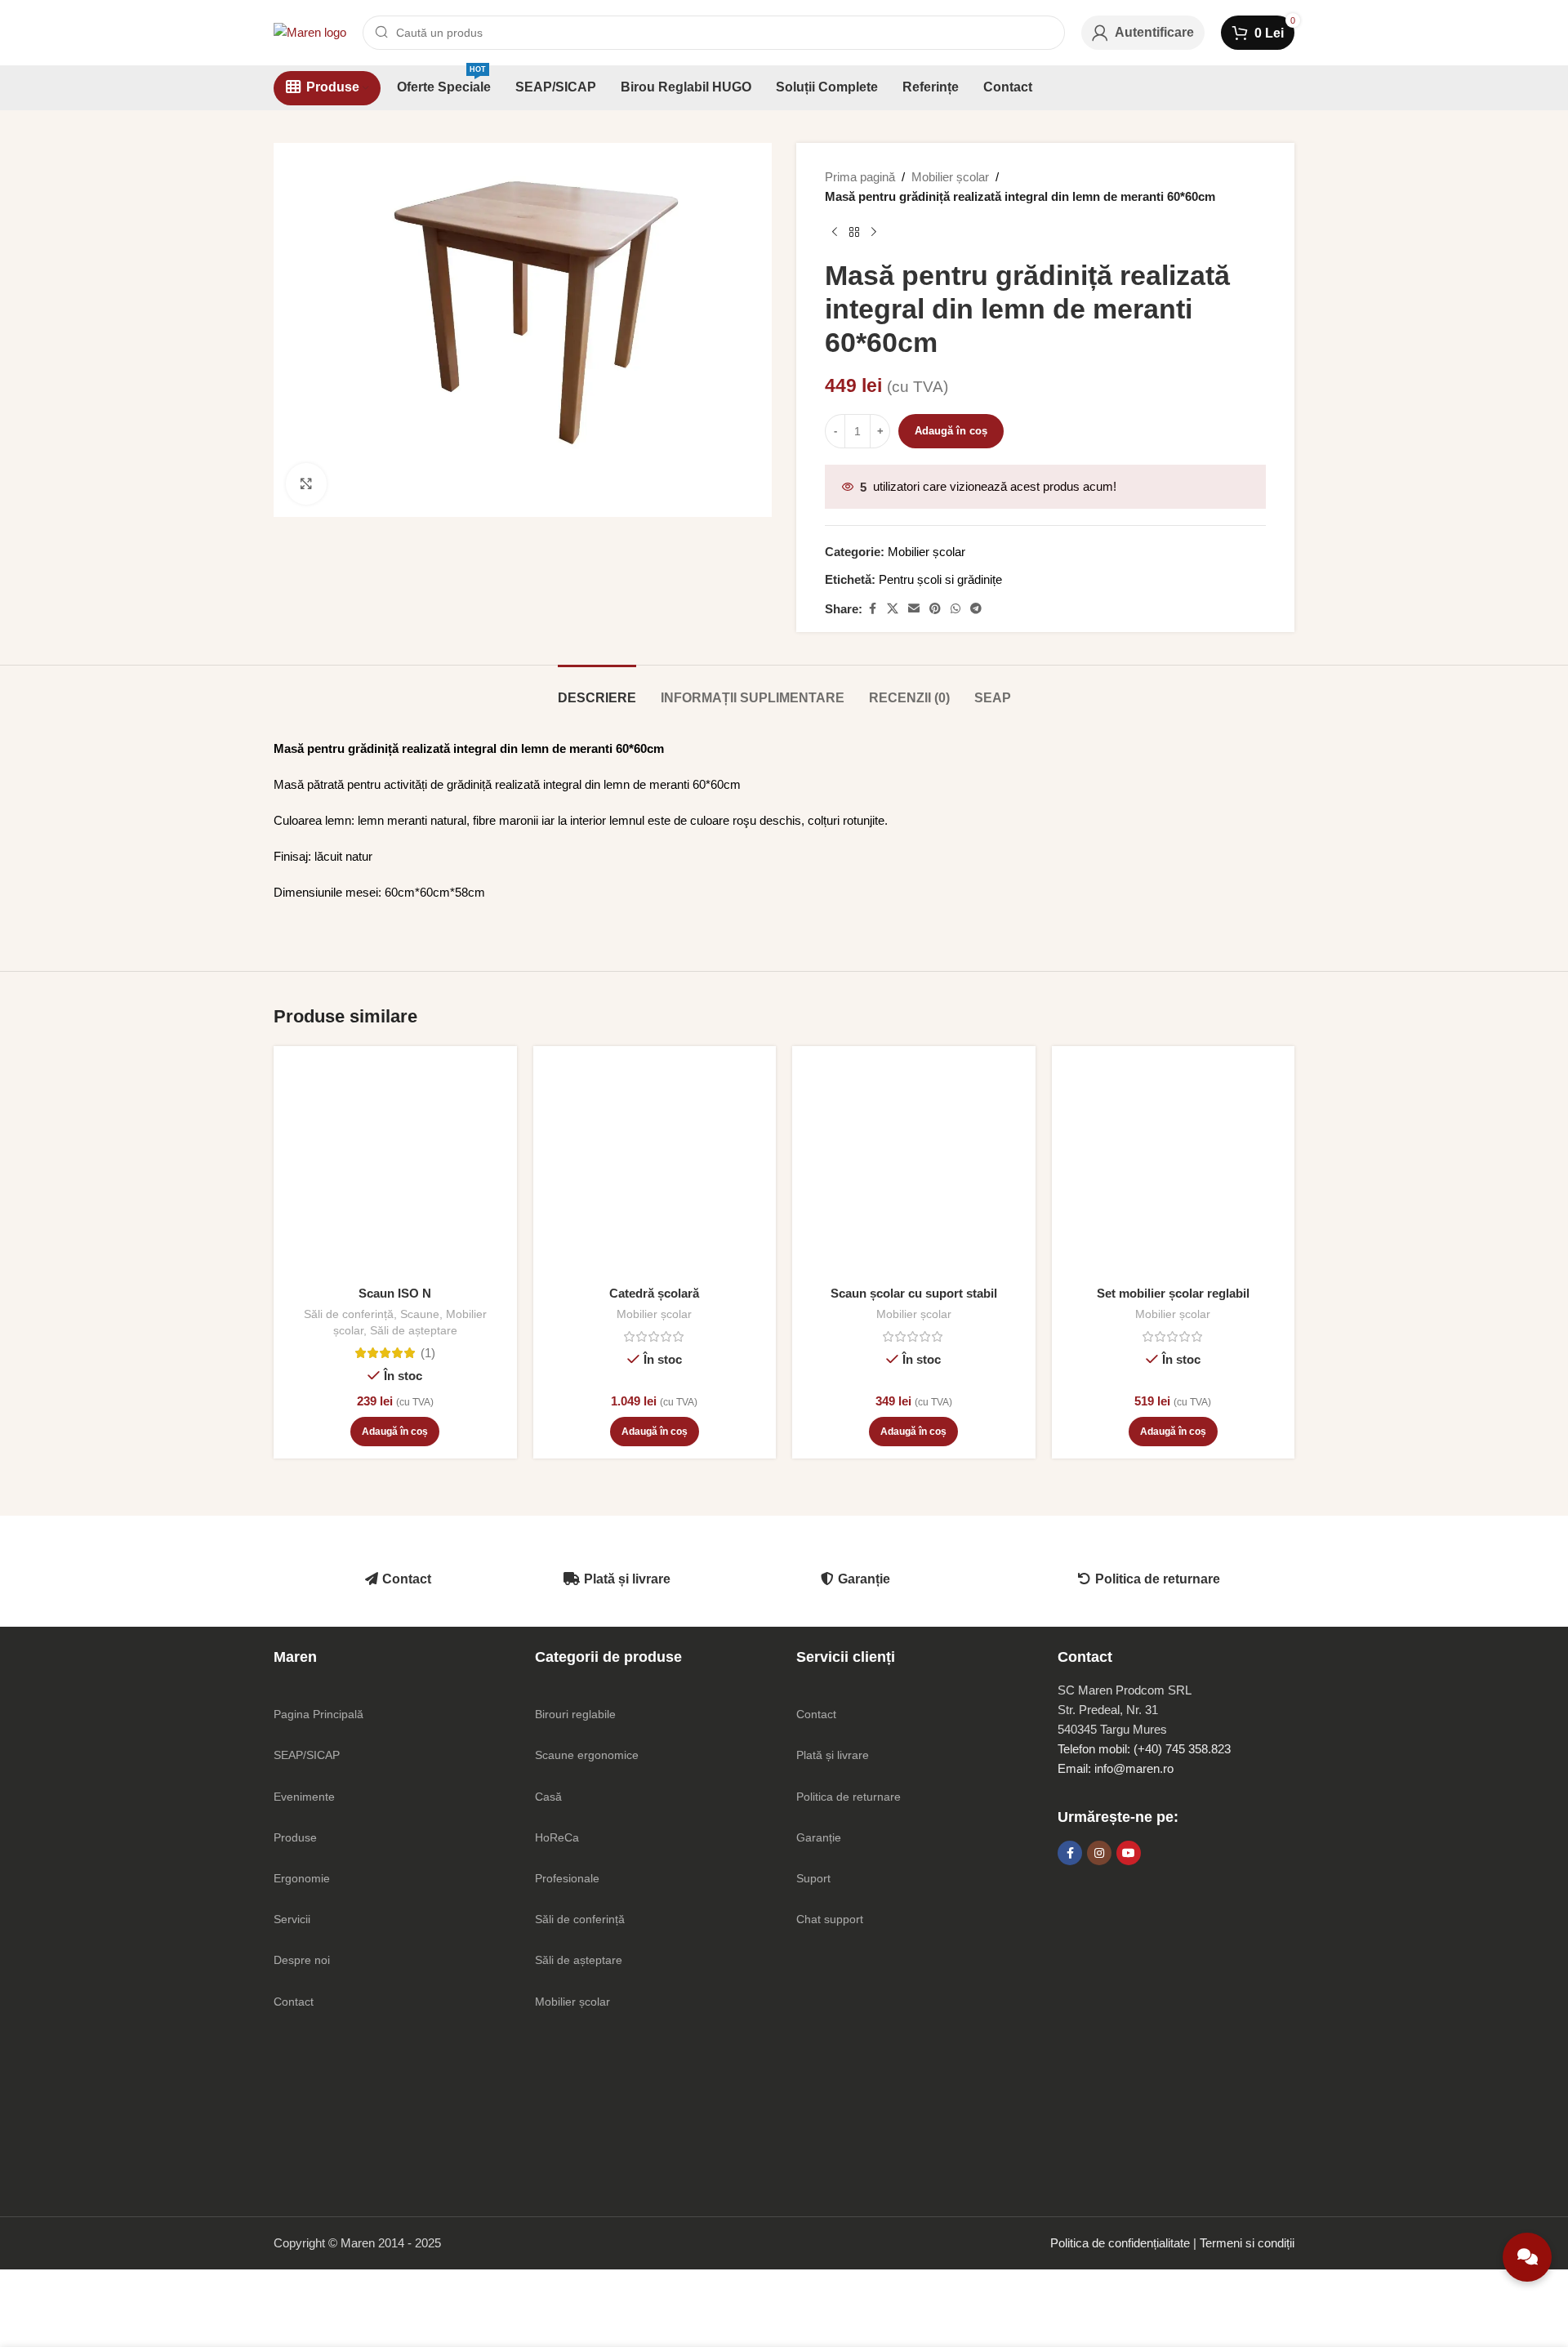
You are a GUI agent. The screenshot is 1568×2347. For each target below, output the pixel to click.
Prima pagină (860, 177)
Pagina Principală (318, 1714)
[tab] (597, 690)
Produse (295, 1837)
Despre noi (302, 1960)
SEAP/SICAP (307, 1755)
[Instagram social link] (1099, 1853)
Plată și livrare (627, 1579)
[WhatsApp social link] (955, 609)
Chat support (830, 1919)
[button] (395, 1432)
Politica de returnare (1158, 1579)
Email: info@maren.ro (1116, 1768)
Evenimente (304, 1797)
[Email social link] (914, 609)
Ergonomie (302, 1878)
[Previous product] (835, 233)
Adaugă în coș (951, 431)
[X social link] (893, 609)
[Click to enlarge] (306, 483)
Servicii (292, 1919)
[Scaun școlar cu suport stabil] (914, 1168)
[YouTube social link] (1129, 1853)
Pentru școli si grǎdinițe (940, 579)
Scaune (420, 1314)
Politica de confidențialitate (1120, 2243)
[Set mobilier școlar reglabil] (1174, 1168)
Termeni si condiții (1247, 2243)
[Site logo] (310, 31)
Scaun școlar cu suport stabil (914, 1293)
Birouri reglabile (575, 1714)
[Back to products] (854, 233)
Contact (407, 1579)
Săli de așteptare (414, 1330)
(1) (428, 1353)
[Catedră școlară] (655, 1168)
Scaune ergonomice (587, 1755)
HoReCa (557, 1837)
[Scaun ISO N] (395, 1168)
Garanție (864, 1579)
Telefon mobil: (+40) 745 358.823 (1144, 1749)
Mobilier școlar (950, 177)
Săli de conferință (349, 1314)
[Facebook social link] (872, 609)
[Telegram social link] (976, 609)
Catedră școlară (654, 1293)
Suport (813, 1878)
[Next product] (874, 233)
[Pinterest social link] (935, 609)
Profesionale (567, 1878)
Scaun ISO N (395, 1293)
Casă (548, 1797)
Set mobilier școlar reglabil (1173, 1293)
